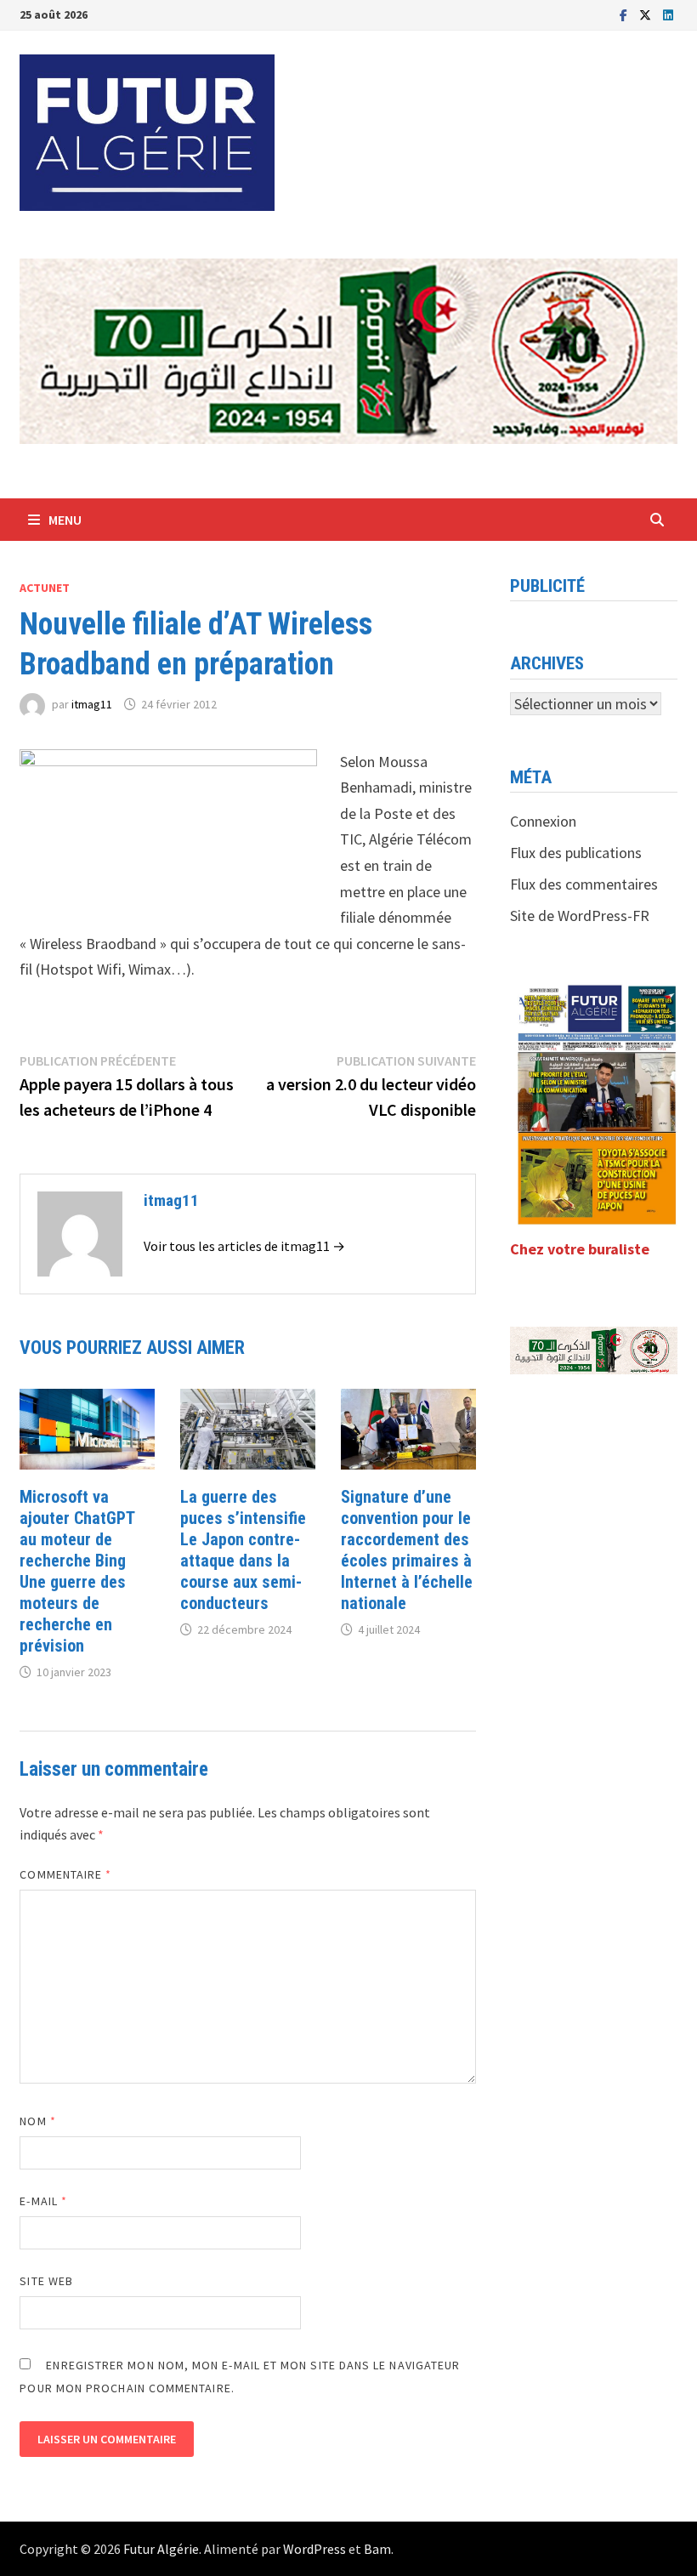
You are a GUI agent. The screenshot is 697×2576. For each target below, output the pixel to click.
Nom (37, 2121)
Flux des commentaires (584, 884)
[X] (647, 14)
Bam (377, 2549)
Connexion (543, 821)
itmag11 (92, 704)
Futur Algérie (161, 2549)
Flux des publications (576, 853)
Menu (65, 520)
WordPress (314, 2549)
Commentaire (65, 1874)
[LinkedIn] (668, 14)
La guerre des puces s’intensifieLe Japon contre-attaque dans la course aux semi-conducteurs (243, 1550)
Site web (46, 2281)
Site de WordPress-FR (580, 916)
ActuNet (45, 588)
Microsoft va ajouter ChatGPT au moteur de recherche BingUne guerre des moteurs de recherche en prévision (77, 1571)
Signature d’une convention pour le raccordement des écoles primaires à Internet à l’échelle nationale (407, 1550)
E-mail (43, 2201)
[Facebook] (625, 14)
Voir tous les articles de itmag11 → (244, 1246)
